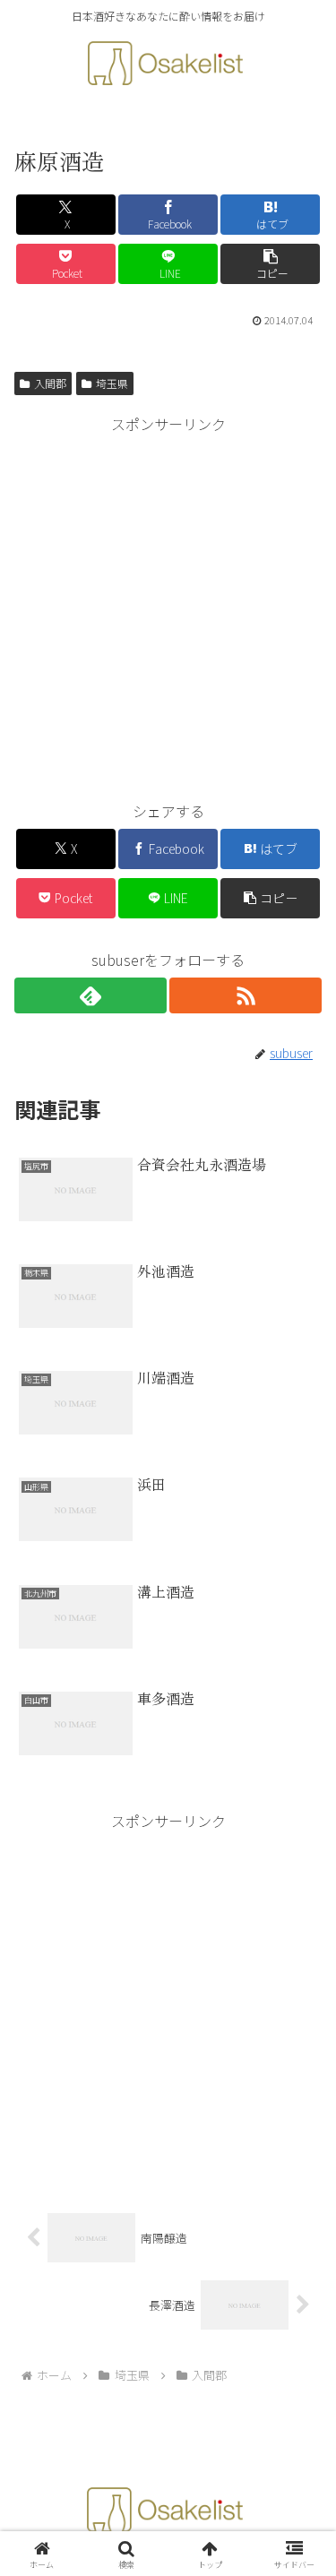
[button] (270, 264)
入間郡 (50, 383)
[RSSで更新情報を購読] (246, 995)
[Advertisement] (168, 605)
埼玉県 (112, 383)
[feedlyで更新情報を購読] (90, 995)
